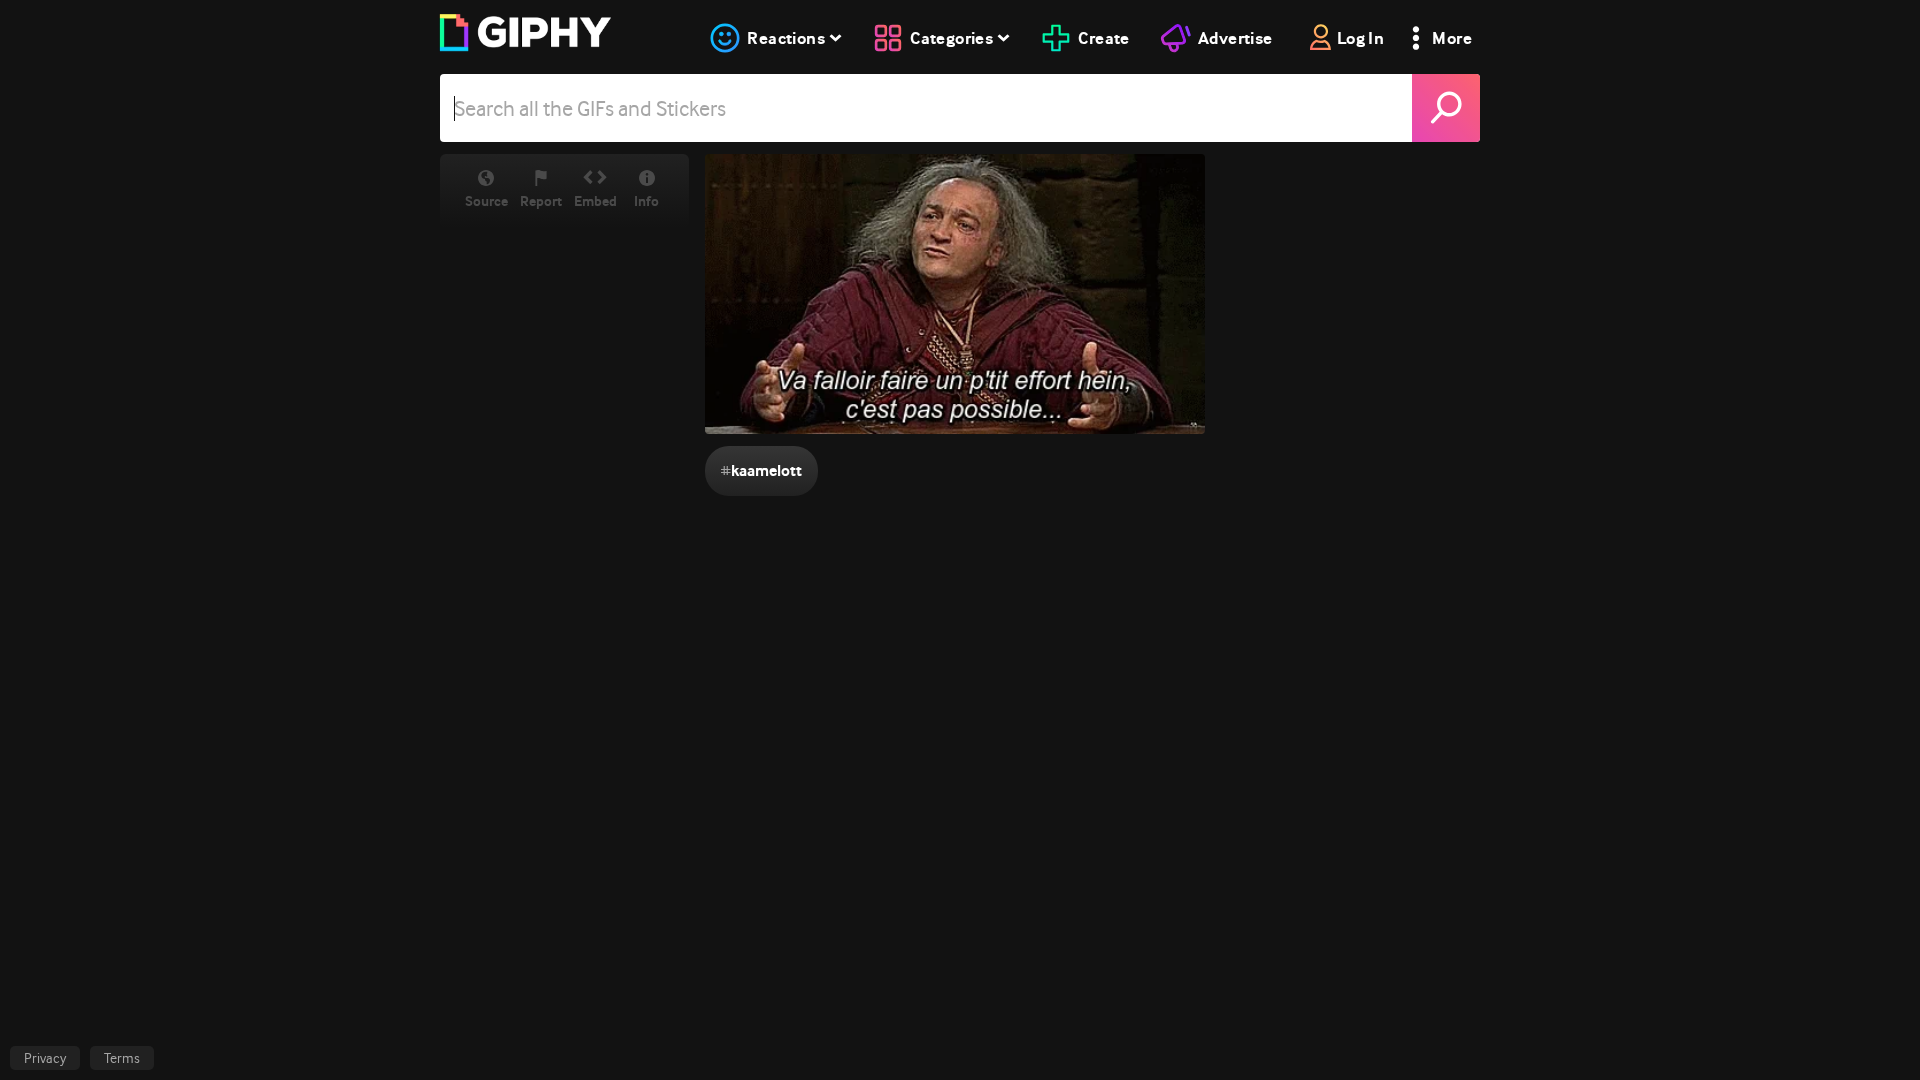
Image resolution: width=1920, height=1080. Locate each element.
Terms (122, 1058)
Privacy (45, 1058)
